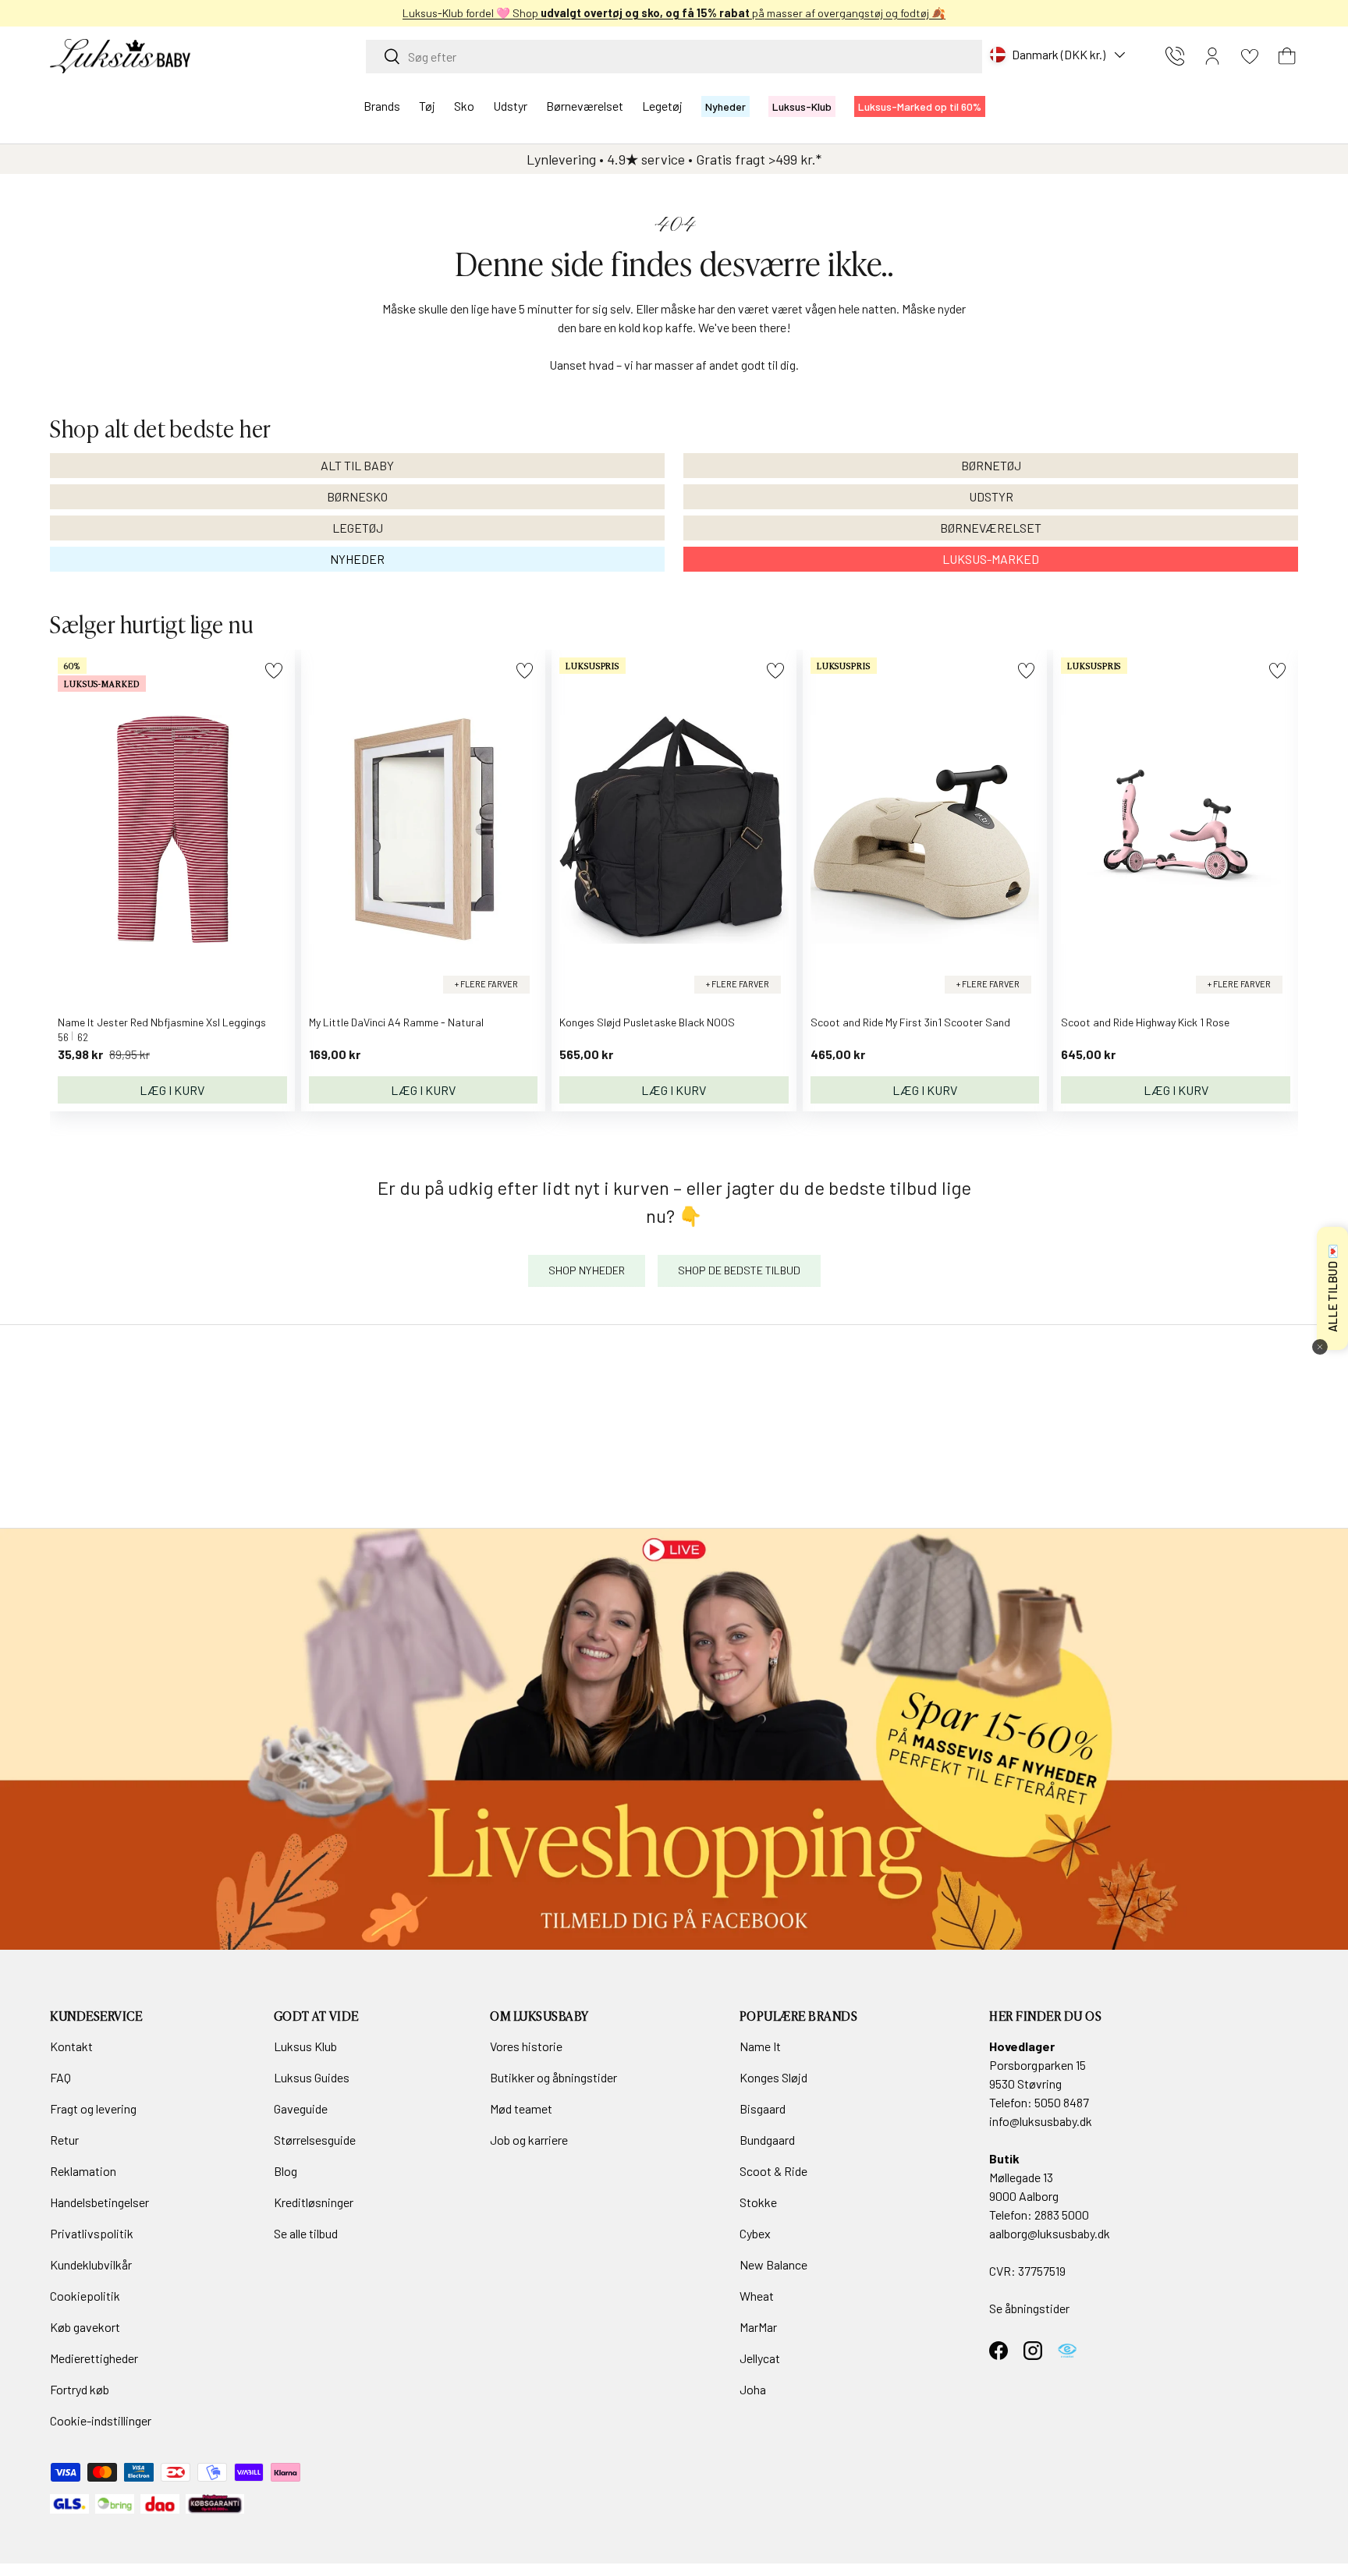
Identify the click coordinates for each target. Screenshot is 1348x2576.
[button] (1287, 56)
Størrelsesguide (315, 2140)
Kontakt (71, 2046)
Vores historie (526, 2046)
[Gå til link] (674, 1739)
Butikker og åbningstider (553, 2077)
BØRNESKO (357, 496)
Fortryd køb (80, 2389)
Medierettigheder (94, 2358)
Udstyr (510, 106)
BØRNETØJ (991, 465)
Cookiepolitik (85, 2296)
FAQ (60, 2077)
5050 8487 (1062, 2102)
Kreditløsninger (314, 2202)
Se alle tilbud (306, 2233)
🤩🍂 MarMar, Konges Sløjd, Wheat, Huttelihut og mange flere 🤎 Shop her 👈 (674, 13)
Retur (64, 2140)
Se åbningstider (1029, 2308)
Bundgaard (767, 2140)
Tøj (427, 106)
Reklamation (83, 2171)
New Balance (773, 2264)
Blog (286, 2171)
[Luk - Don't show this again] (1320, 1347)
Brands (382, 106)
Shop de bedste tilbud (739, 1270)
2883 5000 (1062, 2215)
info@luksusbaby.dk (1041, 2121)
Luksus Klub (305, 2046)
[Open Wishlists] (1250, 56)
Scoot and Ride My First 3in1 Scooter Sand (910, 1022)
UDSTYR (991, 496)
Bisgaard (763, 2108)
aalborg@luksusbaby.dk (1050, 2233)
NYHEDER (357, 559)
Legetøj (662, 106)
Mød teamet (521, 2108)
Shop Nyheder (587, 1270)
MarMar (758, 2327)
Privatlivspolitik (92, 2233)
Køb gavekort (85, 2327)
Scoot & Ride (773, 2171)
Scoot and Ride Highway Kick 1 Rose (1145, 1022)
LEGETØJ (358, 528)
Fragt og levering (93, 2108)
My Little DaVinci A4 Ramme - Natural (396, 1022)
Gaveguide (301, 2108)
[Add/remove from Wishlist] (273, 670)
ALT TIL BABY (357, 465)
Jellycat (760, 2358)
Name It (760, 2046)
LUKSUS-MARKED (991, 559)
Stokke (758, 2202)
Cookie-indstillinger (101, 2420)
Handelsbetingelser (99, 2202)
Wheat (757, 2296)
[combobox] (674, 57)
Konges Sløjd (773, 2077)
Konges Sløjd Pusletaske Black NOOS (647, 1022)
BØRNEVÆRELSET (991, 528)
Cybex (755, 2233)
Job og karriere (529, 2140)
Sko (464, 106)
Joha (753, 2389)
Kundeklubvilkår (91, 2264)
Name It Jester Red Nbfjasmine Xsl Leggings (162, 1022)
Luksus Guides (312, 2077)
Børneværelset (585, 106)
